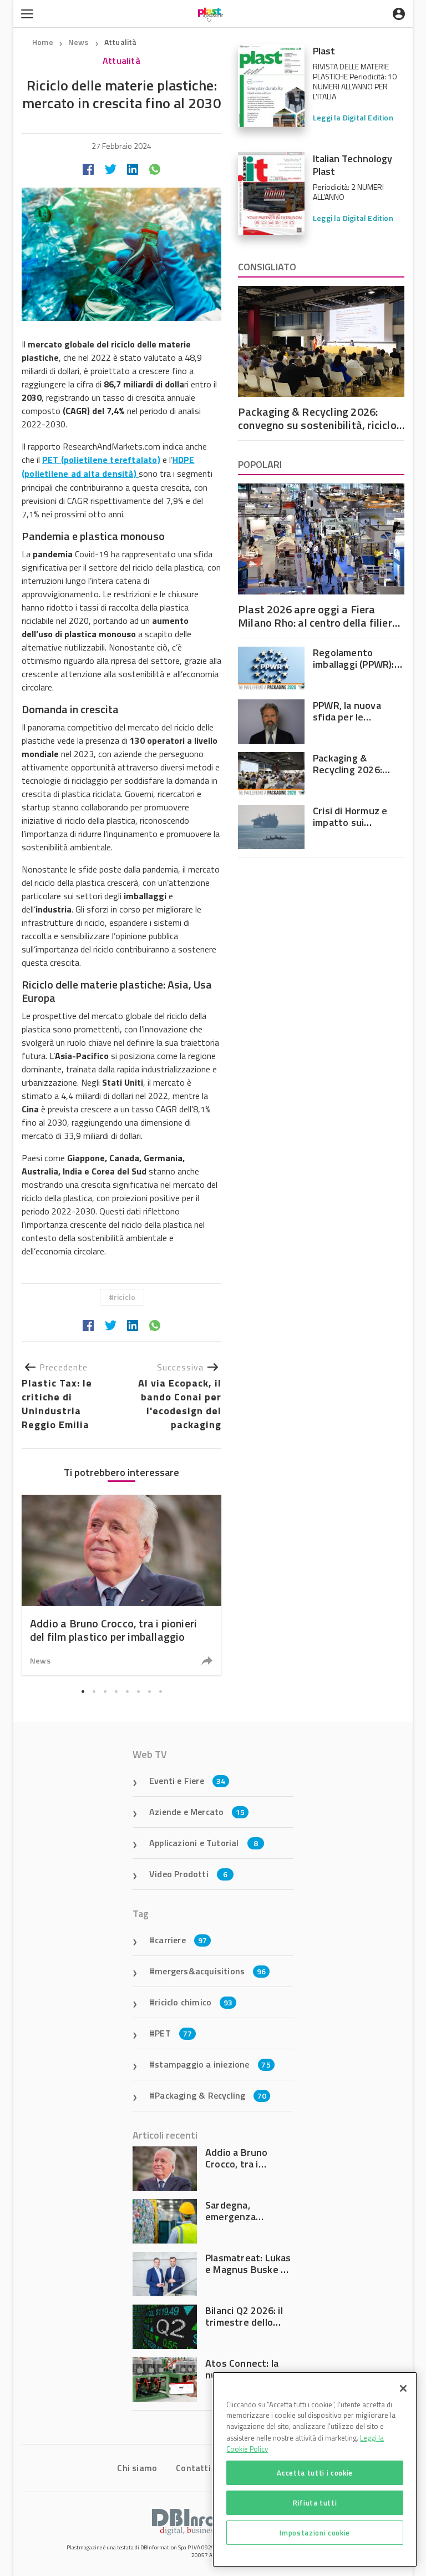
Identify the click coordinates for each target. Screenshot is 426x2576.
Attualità (121, 42)
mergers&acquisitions (210, 1971)
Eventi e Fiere (187, 1781)
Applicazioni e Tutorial (204, 1843)
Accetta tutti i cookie (315, 2473)
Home (43, 42)
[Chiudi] (403, 2388)
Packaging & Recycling (211, 2095)
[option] (121, 1585)
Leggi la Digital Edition (353, 117)
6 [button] (138, 1691)
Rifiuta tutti (315, 2503)
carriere (181, 1940)
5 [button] (127, 1691)
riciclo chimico (194, 2002)
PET (173, 2033)
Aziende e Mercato (197, 1812)
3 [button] (105, 1691)
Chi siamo (137, 2468)
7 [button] (149, 1691)
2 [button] (94, 1691)
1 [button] (83, 1691)
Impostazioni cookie (315, 2533)
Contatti (193, 2468)
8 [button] (160, 1691)
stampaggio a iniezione (213, 2064)
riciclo (125, 1297)
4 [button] (116, 1691)
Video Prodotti (188, 1874)
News (79, 42)
